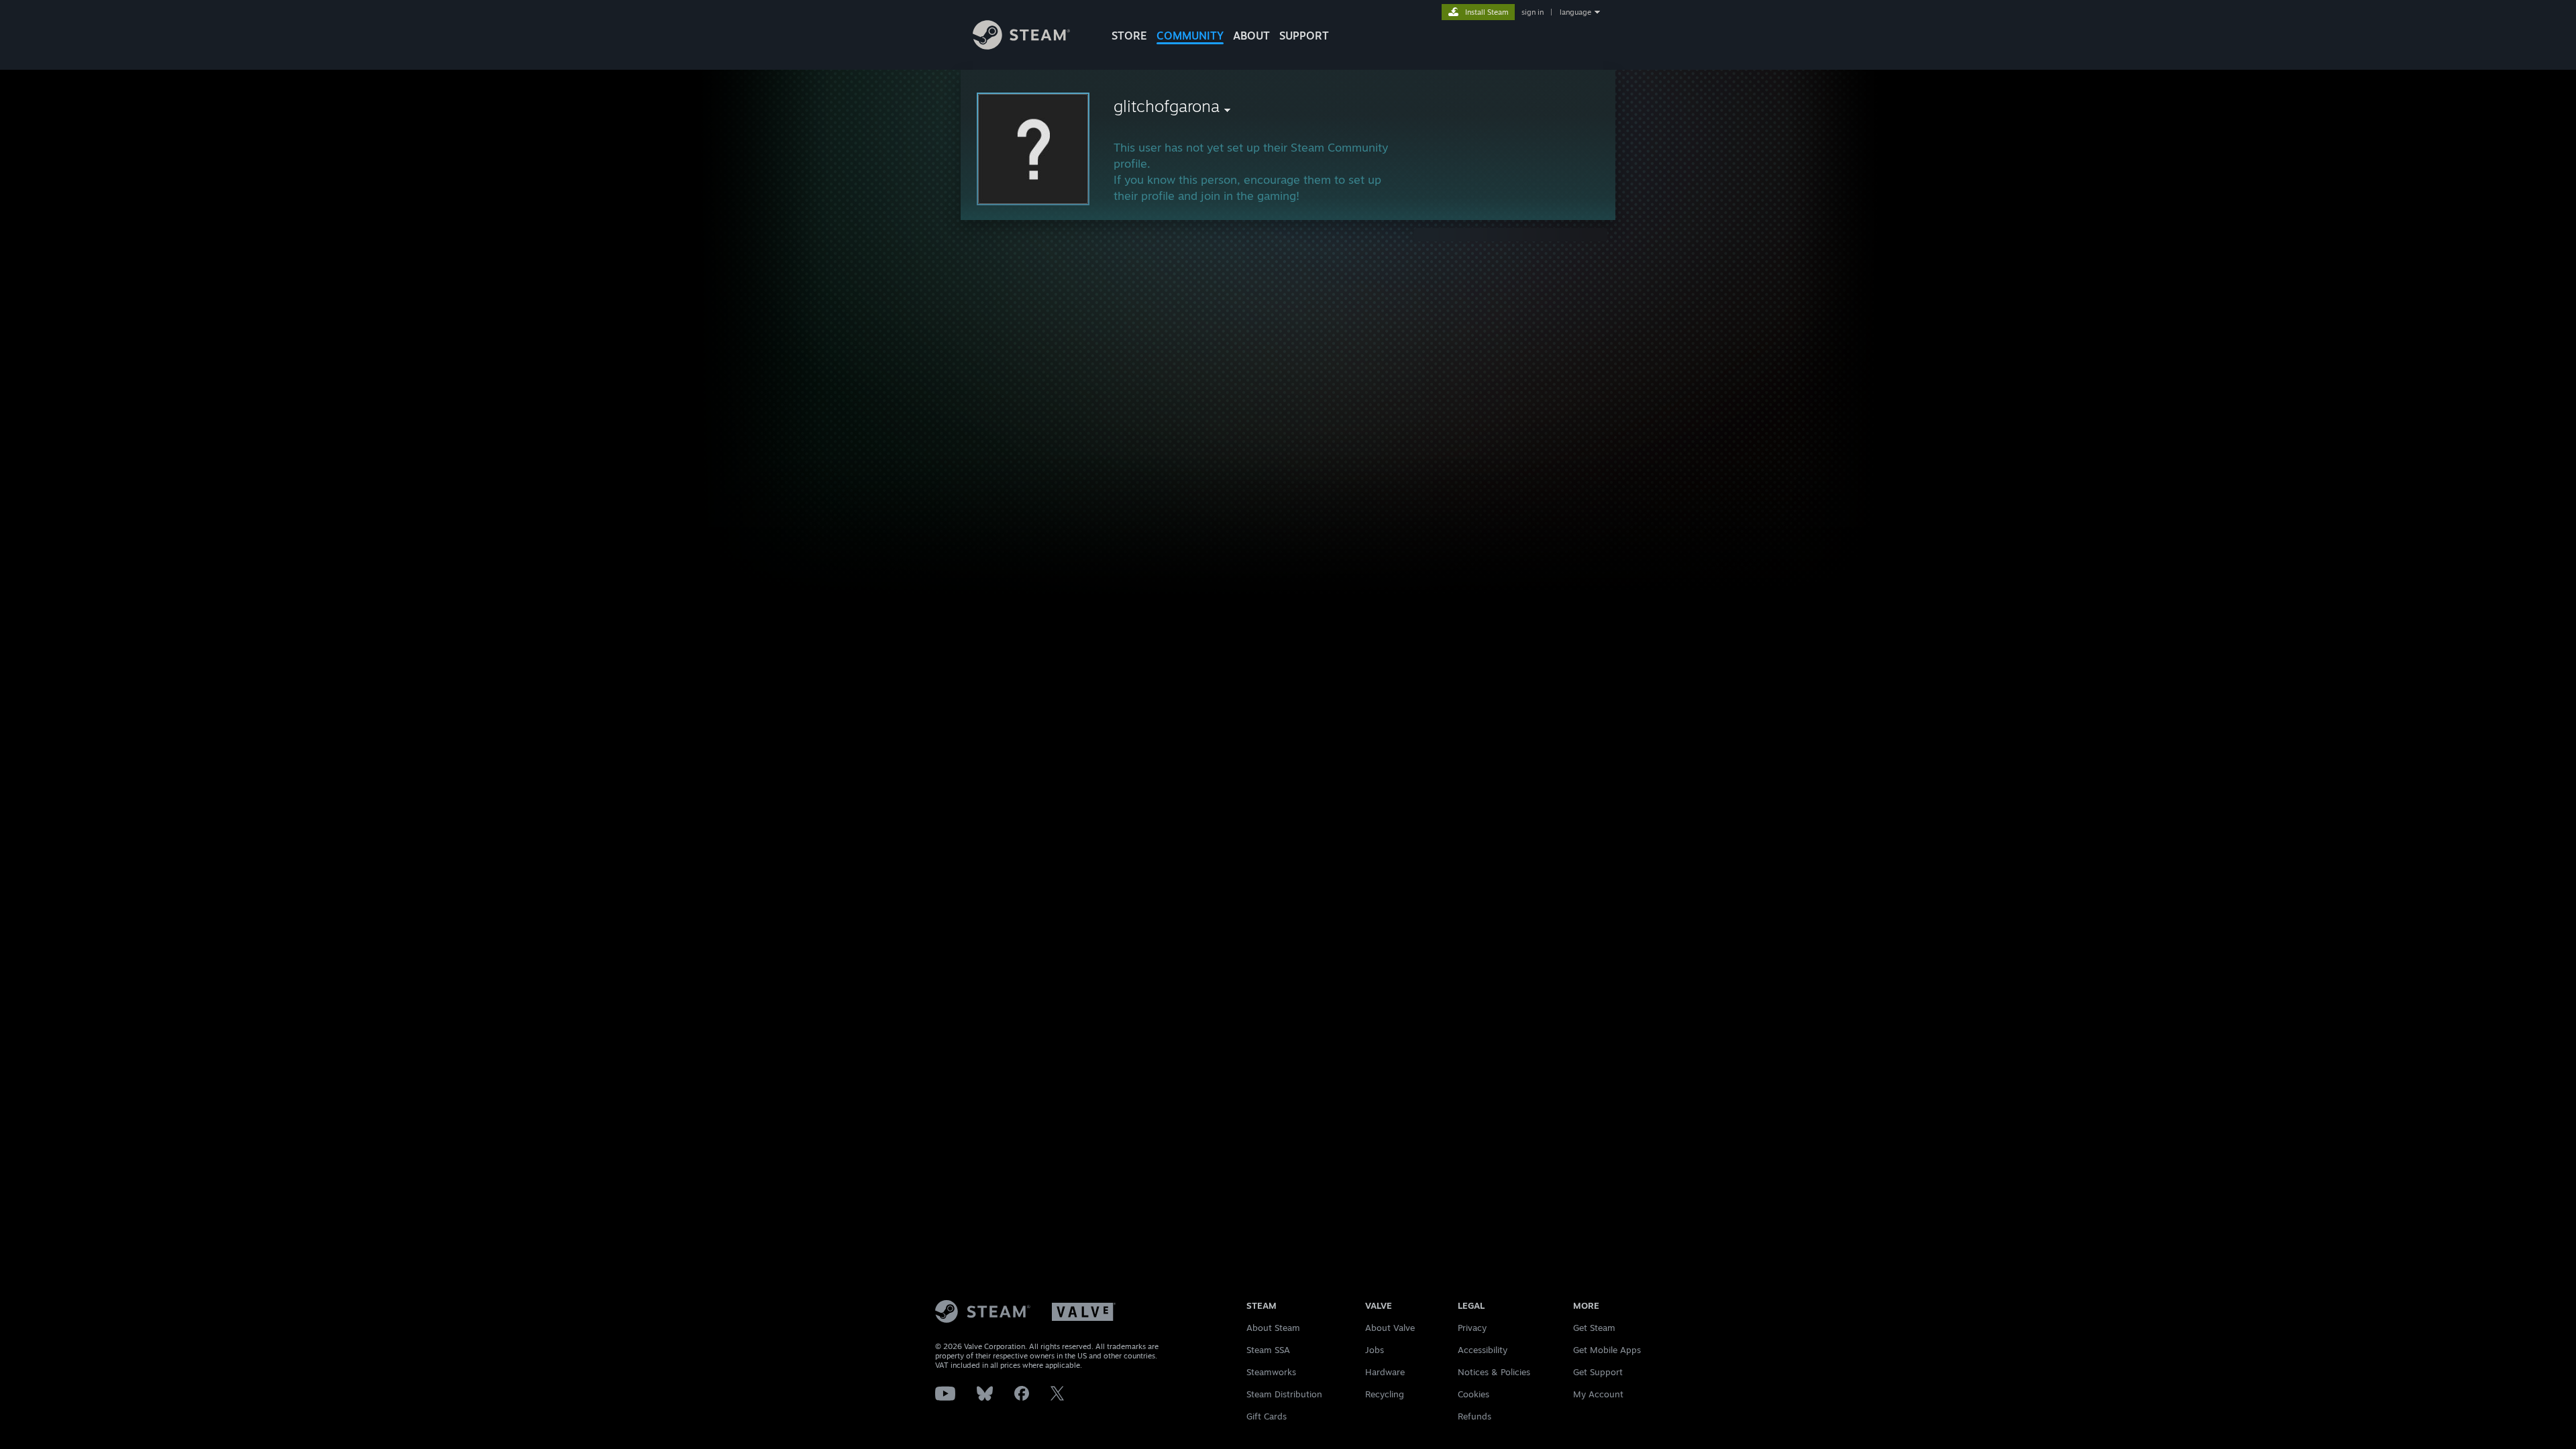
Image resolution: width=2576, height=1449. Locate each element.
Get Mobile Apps (1607, 1350)
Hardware (1385, 1372)
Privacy (1472, 1328)
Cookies (1473, 1394)
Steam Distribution (1284, 1394)
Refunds (1474, 1416)
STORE (1129, 36)
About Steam (1273, 1328)
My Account (1598, 1394)
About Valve (1390, 1328)
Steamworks (1271, 1372)
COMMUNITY (1190, 36)
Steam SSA (1268, 1350)
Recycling (1385, 1394)
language (1575, 12)
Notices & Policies (1494, 1372)
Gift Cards (1267, 1416)
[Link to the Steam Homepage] (1021, 46)
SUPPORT (1304, 36)
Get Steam (1594, 1328)
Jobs (1375, 1350)
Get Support (1598, 1372)
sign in (1533, 12)
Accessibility (1483, 1350)
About (1251, 36)
